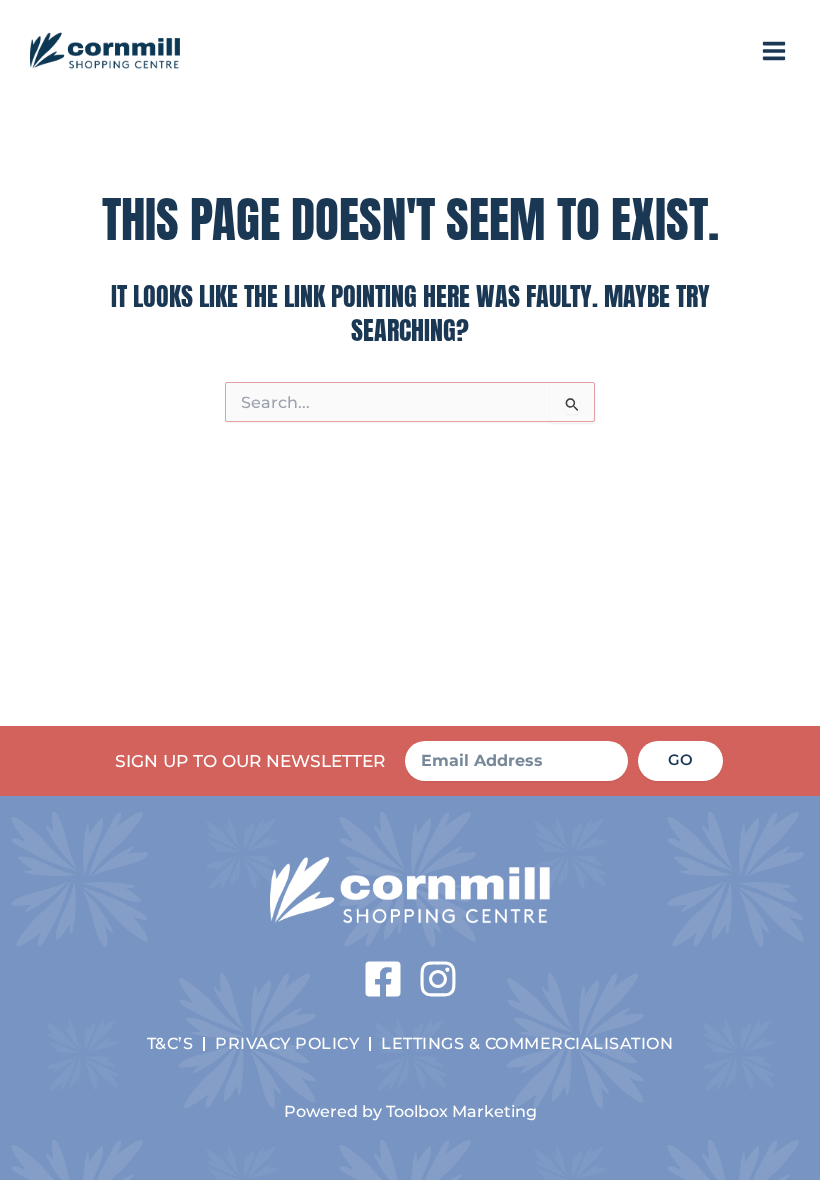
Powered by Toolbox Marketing (410, 1111)
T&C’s (170, 1043)
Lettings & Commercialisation (527, 1043)
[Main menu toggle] (774, 51)
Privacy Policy (287, 1043)
